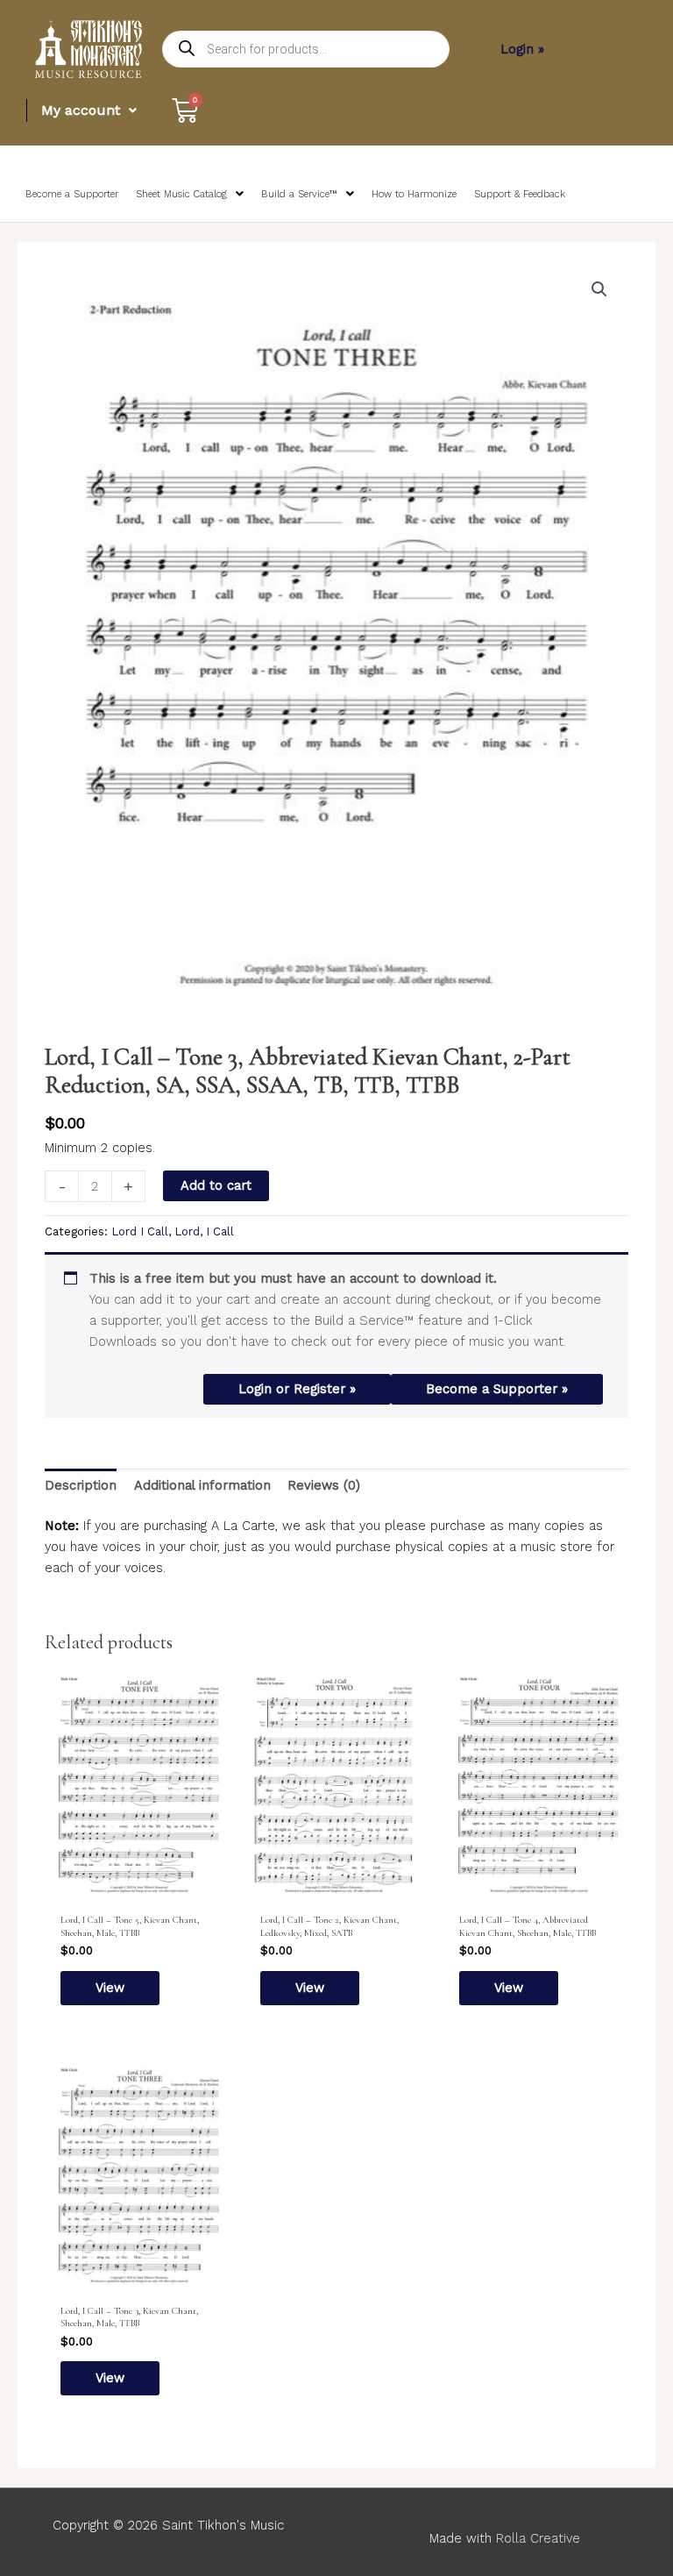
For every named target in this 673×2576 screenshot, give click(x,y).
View (110, 1988)
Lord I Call (140, 1231)
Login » (522, 49)
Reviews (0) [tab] (324, 1485)
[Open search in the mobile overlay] (306, 49)
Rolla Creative (538, 2538)
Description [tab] (81, 1485)
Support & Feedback (520, 194)
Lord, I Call (204, 1231)
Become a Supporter (72, 194)
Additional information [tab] (202, 1485)
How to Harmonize (414, 194)
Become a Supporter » (497, 1389)
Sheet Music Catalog (181, 194)
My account (81, 110)
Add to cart (216, 1185)
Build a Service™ (299, 194)
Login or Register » (297, 1389)
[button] (599, 289)
